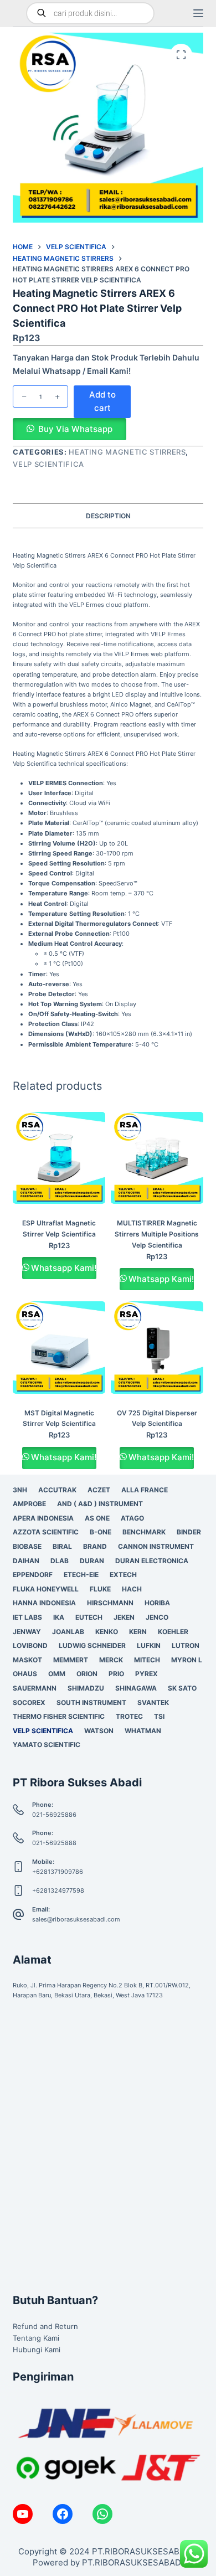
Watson (99, 1731)
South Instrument (91, 1702)
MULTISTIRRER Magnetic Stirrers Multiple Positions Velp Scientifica (157, 1234)
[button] (69, 430)
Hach (132, 1589)
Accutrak (57, 1490)
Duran (92, 1561)
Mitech (147, 1660)
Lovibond (30, 1645)
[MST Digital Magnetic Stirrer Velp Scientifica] (59, 1348)
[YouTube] (23, 2514)
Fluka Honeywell (46, 1589)
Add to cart (102, 401)
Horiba (157, 1603)
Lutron (186, 1645)
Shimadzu (86, 1688)
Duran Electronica (152, 1561)
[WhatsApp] (102, 2514)
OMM (57, 1674)
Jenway (27, 1632)
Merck (111, 1660)
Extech (123, 1575)
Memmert (71, 1660)
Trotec (129, 1716)
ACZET (99, 1490)
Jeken (124, 1617)
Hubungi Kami (37, 2350)
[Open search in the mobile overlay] (90, 13)
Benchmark (144, 1532)
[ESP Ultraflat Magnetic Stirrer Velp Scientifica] (59, 1158)
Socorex (29, 1702)
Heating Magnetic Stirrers (127, 452)
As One (97, 1518)
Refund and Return (45, 2326)
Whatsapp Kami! (64, 1268)
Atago (132, 1518)
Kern (138, 1632)
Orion (87, 1674)
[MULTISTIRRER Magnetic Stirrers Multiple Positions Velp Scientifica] (157, 1158)
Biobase (27, 1546)
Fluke (100, 1589)
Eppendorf (33, 1575)
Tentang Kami (36, 2338)
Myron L (187, 1660)
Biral (62, 1546)
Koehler (173, 1632)
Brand (95, 1546)
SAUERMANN (35, 1688)
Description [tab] (108, 516)
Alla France (145, 1490)
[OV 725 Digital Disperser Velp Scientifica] (157, 1348)
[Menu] (198, 13)
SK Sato (182, 1688)
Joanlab (68, 1632)
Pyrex (146, 1674)
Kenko (107, 1632)
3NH (20, 1490)
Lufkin (149, 1645)
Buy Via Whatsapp (75, 429)
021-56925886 (54, 1815)
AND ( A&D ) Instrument (100, 1504)
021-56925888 (54, 1843)
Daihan (26, 1561)
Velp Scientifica (48, 464)
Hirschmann (110, 1603)
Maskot (27, 1660)
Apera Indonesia (43, 1518)
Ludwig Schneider (92, 1645)
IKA (59, 1617)
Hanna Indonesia (44, 1603)
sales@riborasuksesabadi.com (76, 1919)
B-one (101, 1532)
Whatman (143, 1731)
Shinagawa (136, 1688)
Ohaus (25, 1674)
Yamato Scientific (47, 1745)
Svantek (153, 1702)
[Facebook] (63, 2514)
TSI (159, 1716)
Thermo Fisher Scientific (59, 1716)
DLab (60, 1561)
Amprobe (29, 1504)
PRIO (116, 1674)
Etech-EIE (81, 1575)
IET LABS (27, 1617)
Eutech (89, 1617)
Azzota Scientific (46, 1532)
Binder (189, 1532)
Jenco (157, 1617)
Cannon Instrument (156, 1546)
